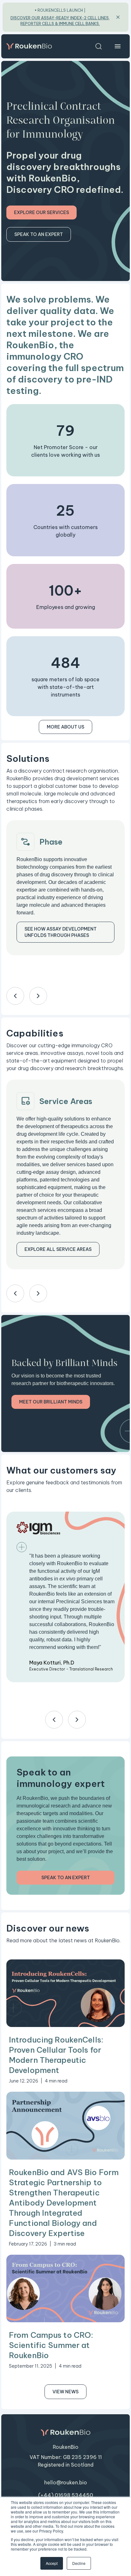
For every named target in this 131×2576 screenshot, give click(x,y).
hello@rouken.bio (66, 2482)
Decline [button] (79, 2563)
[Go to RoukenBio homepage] (29, 46)
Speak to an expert (39, 234)
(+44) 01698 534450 (66, 2495)
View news (65, 2392)
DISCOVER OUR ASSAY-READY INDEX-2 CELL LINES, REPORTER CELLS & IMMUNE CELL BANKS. (60, 21)
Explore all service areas (58, 1249)
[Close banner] (118, 17)
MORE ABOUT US (65, 727)
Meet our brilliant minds (51, 1402)
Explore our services (41, 212)
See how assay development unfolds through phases (61, 932)
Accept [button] (52, 2563)
